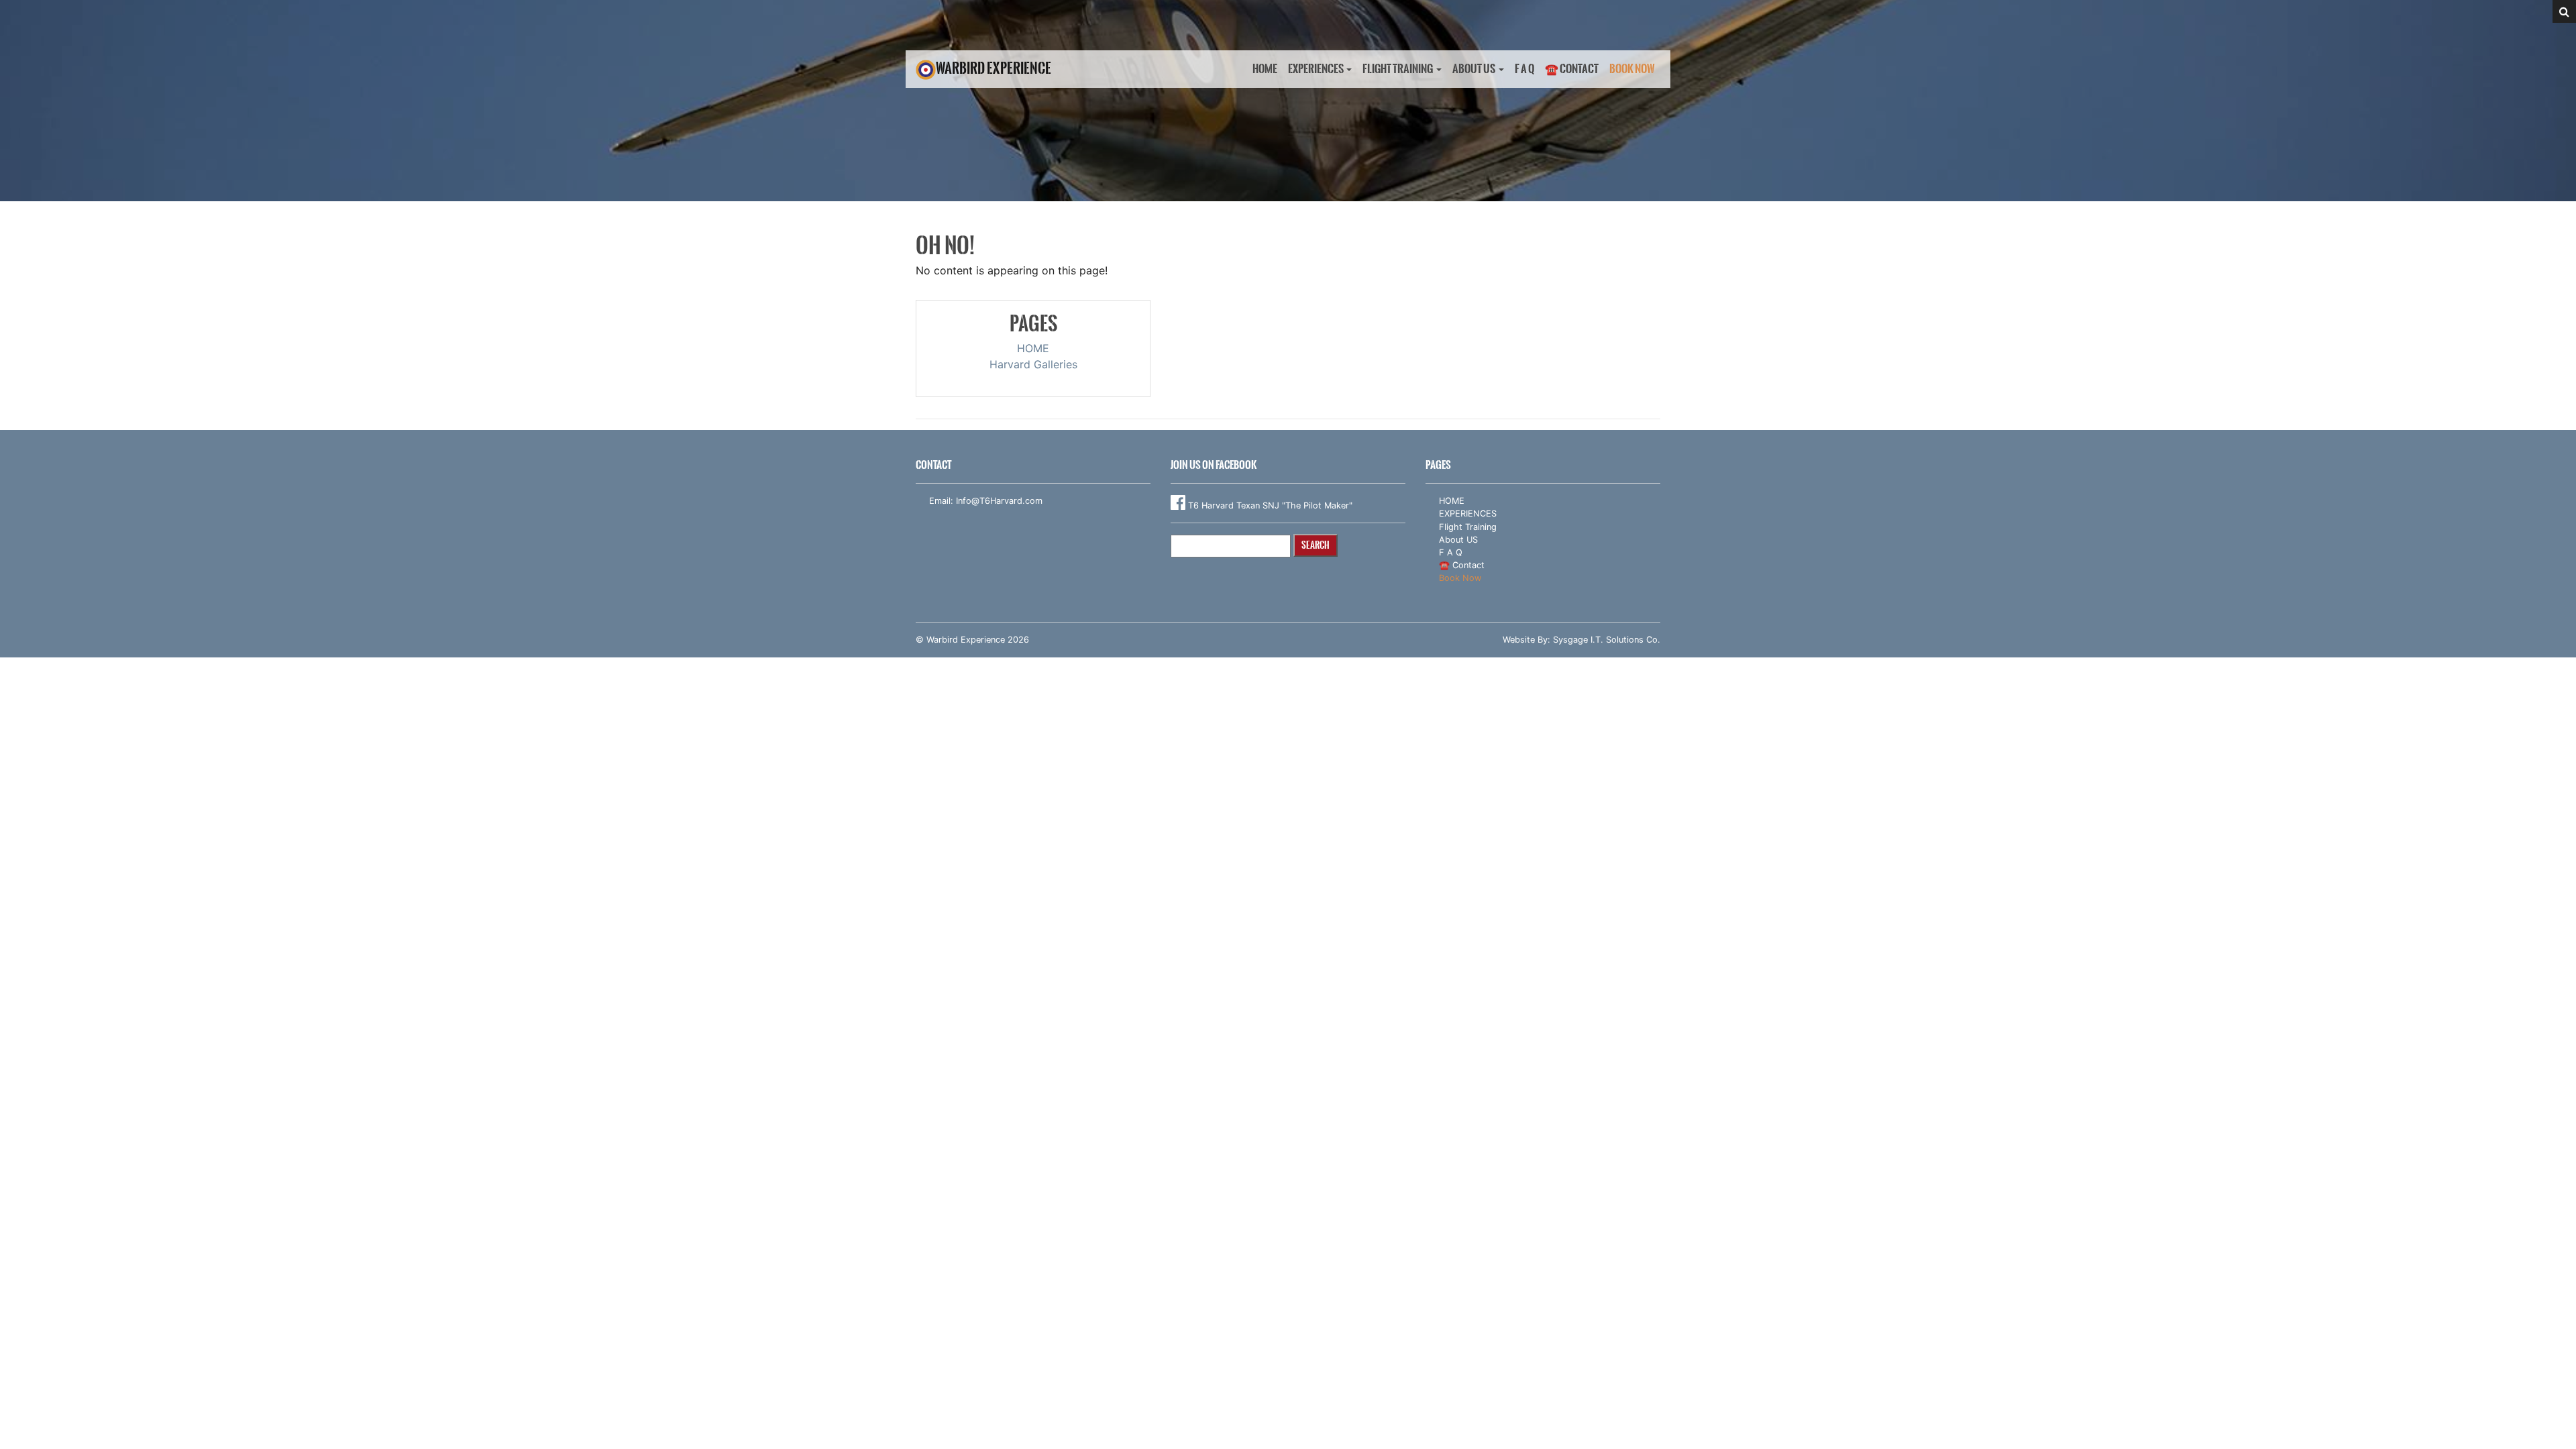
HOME (1265, 69)
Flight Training (1398, 69)
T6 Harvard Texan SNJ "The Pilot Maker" (1269, 505)
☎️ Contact (1572, 69)
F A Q (1524, 69)
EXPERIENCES (1316, 69)
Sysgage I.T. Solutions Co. (1607, 640)
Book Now (1632, 69)
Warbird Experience (994, 68)
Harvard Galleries (1033, 364)
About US (1474, 69)
